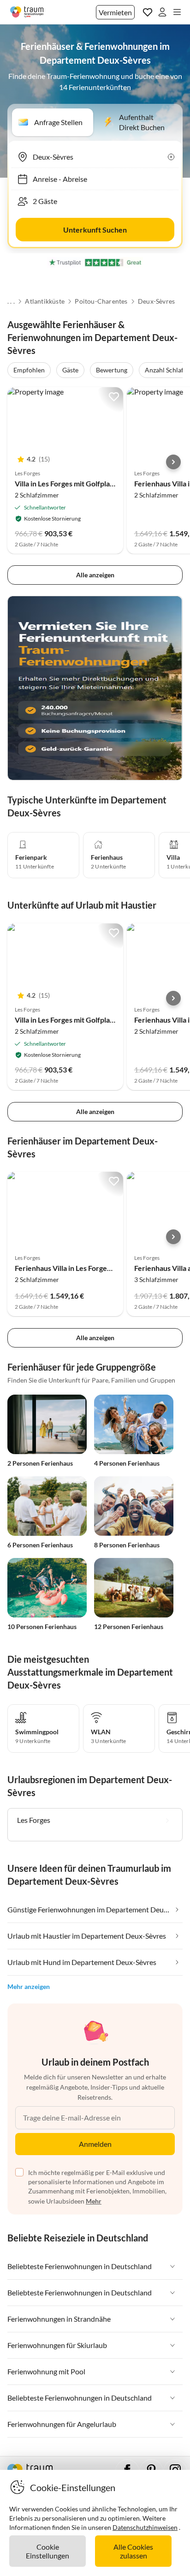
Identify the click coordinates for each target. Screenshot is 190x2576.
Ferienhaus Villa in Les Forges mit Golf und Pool (91, 1268)
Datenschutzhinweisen (145, 2527)
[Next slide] (173, 462)
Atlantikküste (45, 301)
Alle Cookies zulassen (133, 2551)
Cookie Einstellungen (47, 2551)
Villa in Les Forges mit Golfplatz (65, 483)
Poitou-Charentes (101, 301)
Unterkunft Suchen (95, 230)
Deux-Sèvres (156, 301)
